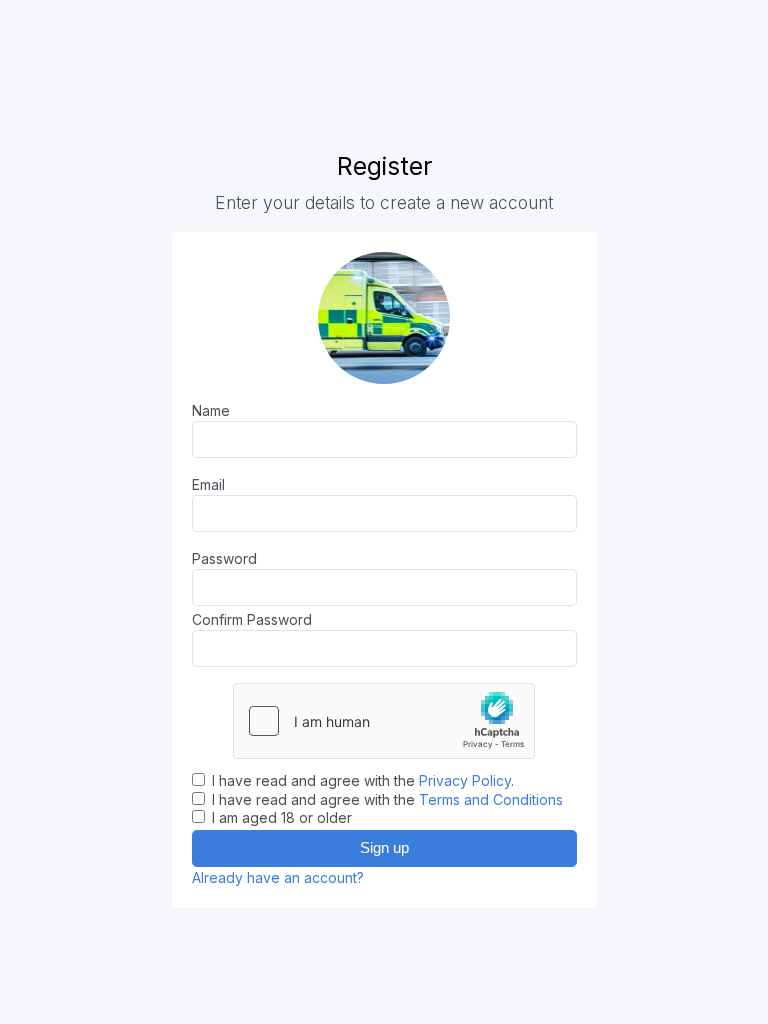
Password (224, 558)
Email (208, 484)
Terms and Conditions (491, 799)
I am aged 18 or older (280, 817)
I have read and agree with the (385, 799)
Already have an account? (278, 877)
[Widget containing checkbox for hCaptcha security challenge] (384, 721)
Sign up (384, 848)
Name (211, 410)
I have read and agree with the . (361, 780)
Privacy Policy (465, 780)
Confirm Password (252, 619)
